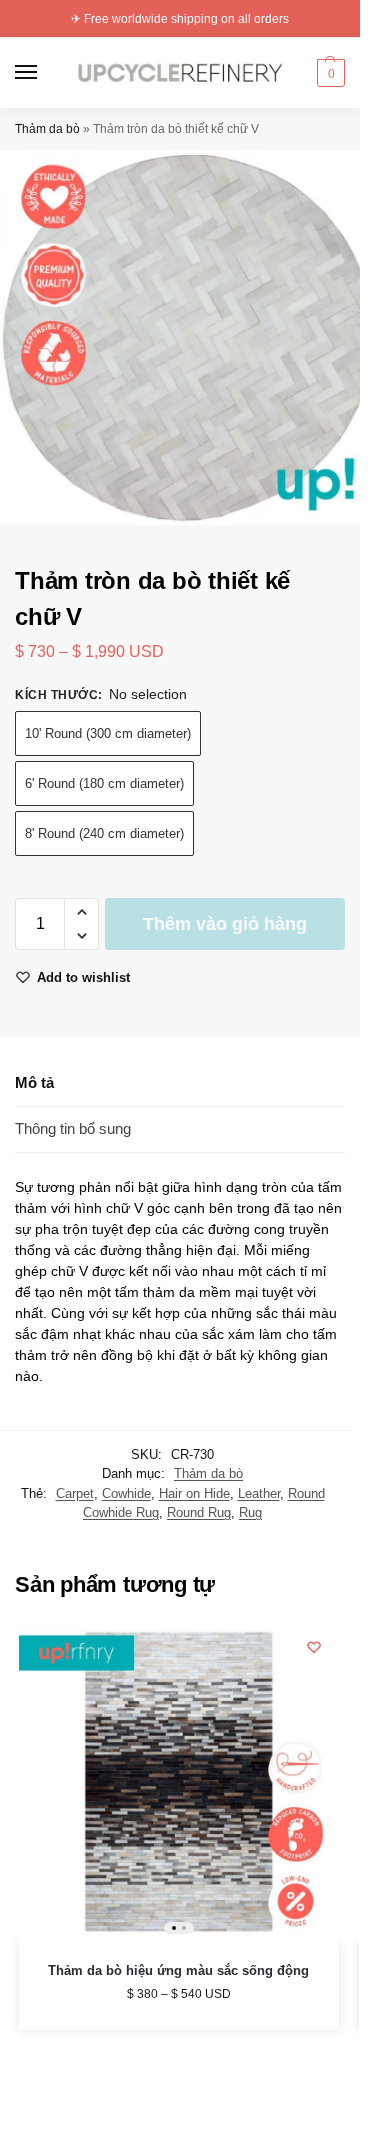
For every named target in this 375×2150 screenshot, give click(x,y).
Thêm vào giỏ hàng (225, 924)
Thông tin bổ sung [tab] (73, 1128)
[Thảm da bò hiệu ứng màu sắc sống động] (179, 1782)
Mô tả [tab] (34, 1082)
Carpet (75, 1493)
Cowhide (126, 1493)
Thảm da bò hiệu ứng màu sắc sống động (178, 1970)
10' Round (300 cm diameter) (108, 733)
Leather (259, 1493)
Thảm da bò (47, 129)
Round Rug (199, 1512)
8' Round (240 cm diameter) (104, 833)
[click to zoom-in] (187, 337)
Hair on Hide (194, 1493)
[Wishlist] (314, 1647)
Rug (250, 1512)
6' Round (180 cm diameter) (104, 783)
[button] (328, 73)
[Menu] (45, 73)
